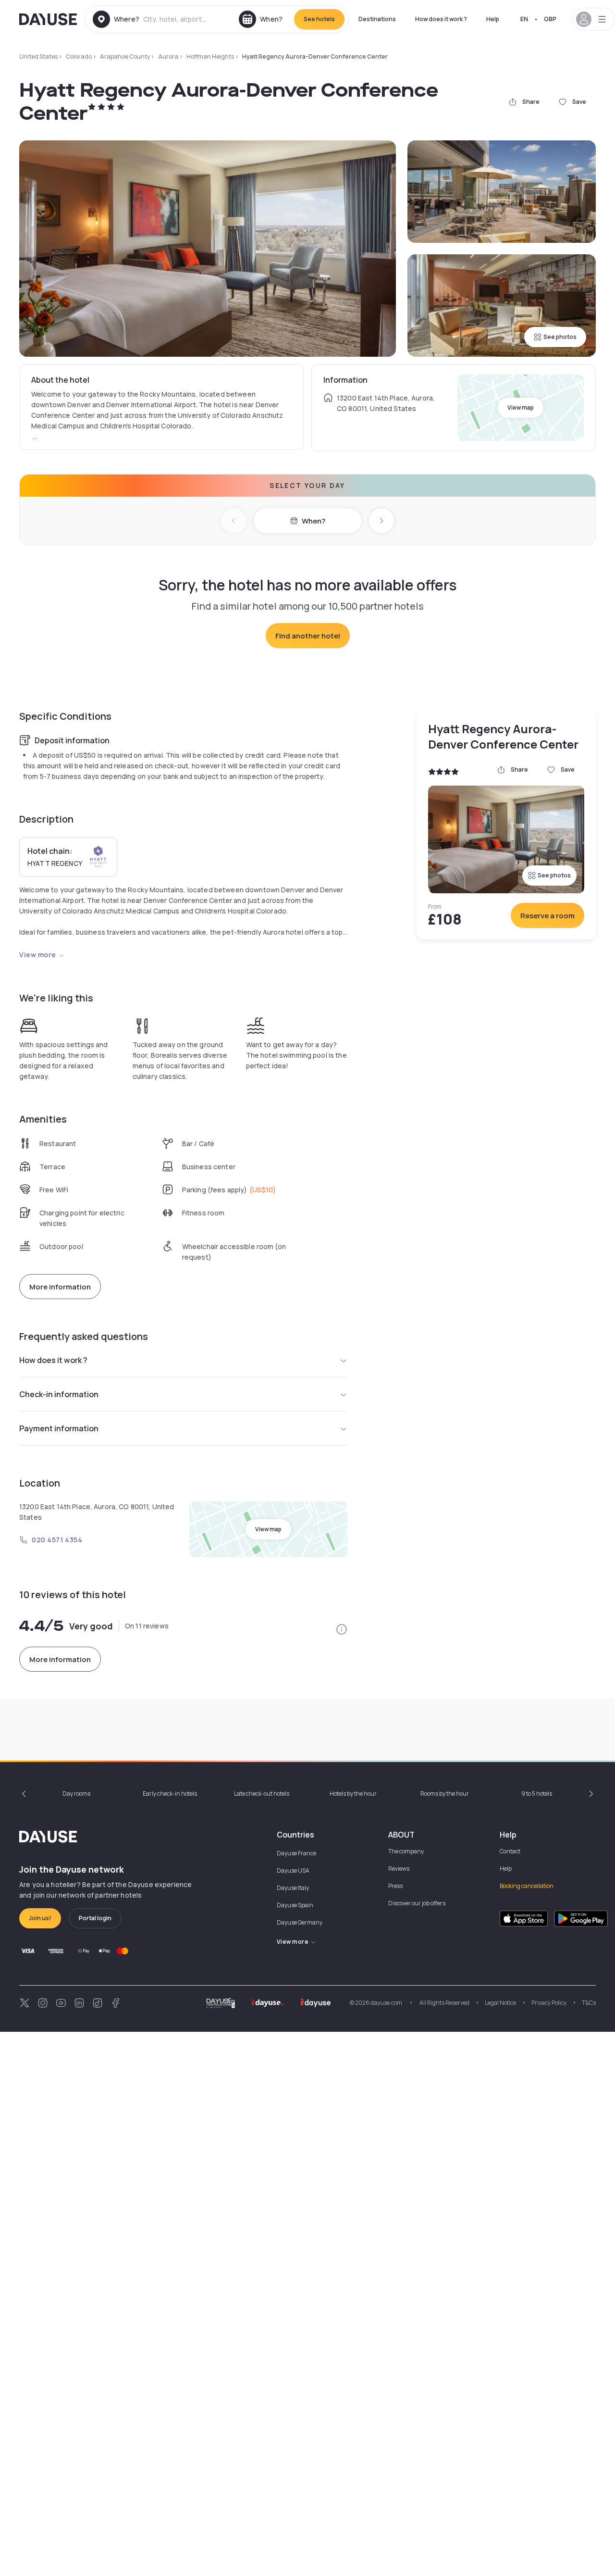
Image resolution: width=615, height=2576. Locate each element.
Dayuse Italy (293, 1888)
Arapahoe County (125, 56)
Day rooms (76, 1794)
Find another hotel (308, 636)
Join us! (40, 1918)
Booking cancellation (527, 1886)
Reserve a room (547, 916)
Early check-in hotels (170, 1794)
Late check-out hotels (262, 1794)
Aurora (168, 56)
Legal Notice (500, 2003)
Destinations (377, 19)
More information (60, 1287)
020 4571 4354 (57, 1540)
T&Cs (589, 2003)
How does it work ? (441, 19)
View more (38, 955)
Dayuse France (296, 1853)
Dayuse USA (293, 1870)
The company (406, 1851)
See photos (560, 337)
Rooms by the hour (445, 1794)
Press (395, 1886)
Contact (510, 1851)
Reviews (399, 1869)
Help (493, 19)
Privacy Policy (549, 2003)
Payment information (59, 1428)
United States (38, 56)
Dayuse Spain (295, 1905)
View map (521, 407)
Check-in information (59, 1394)
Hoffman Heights (210, 56)
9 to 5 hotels (537, 1794)
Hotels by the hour (353, 1794)
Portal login (95, 1918)
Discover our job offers (417, 1903)
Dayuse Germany (300, 1922)
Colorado (79, 56)
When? (314, 521)
